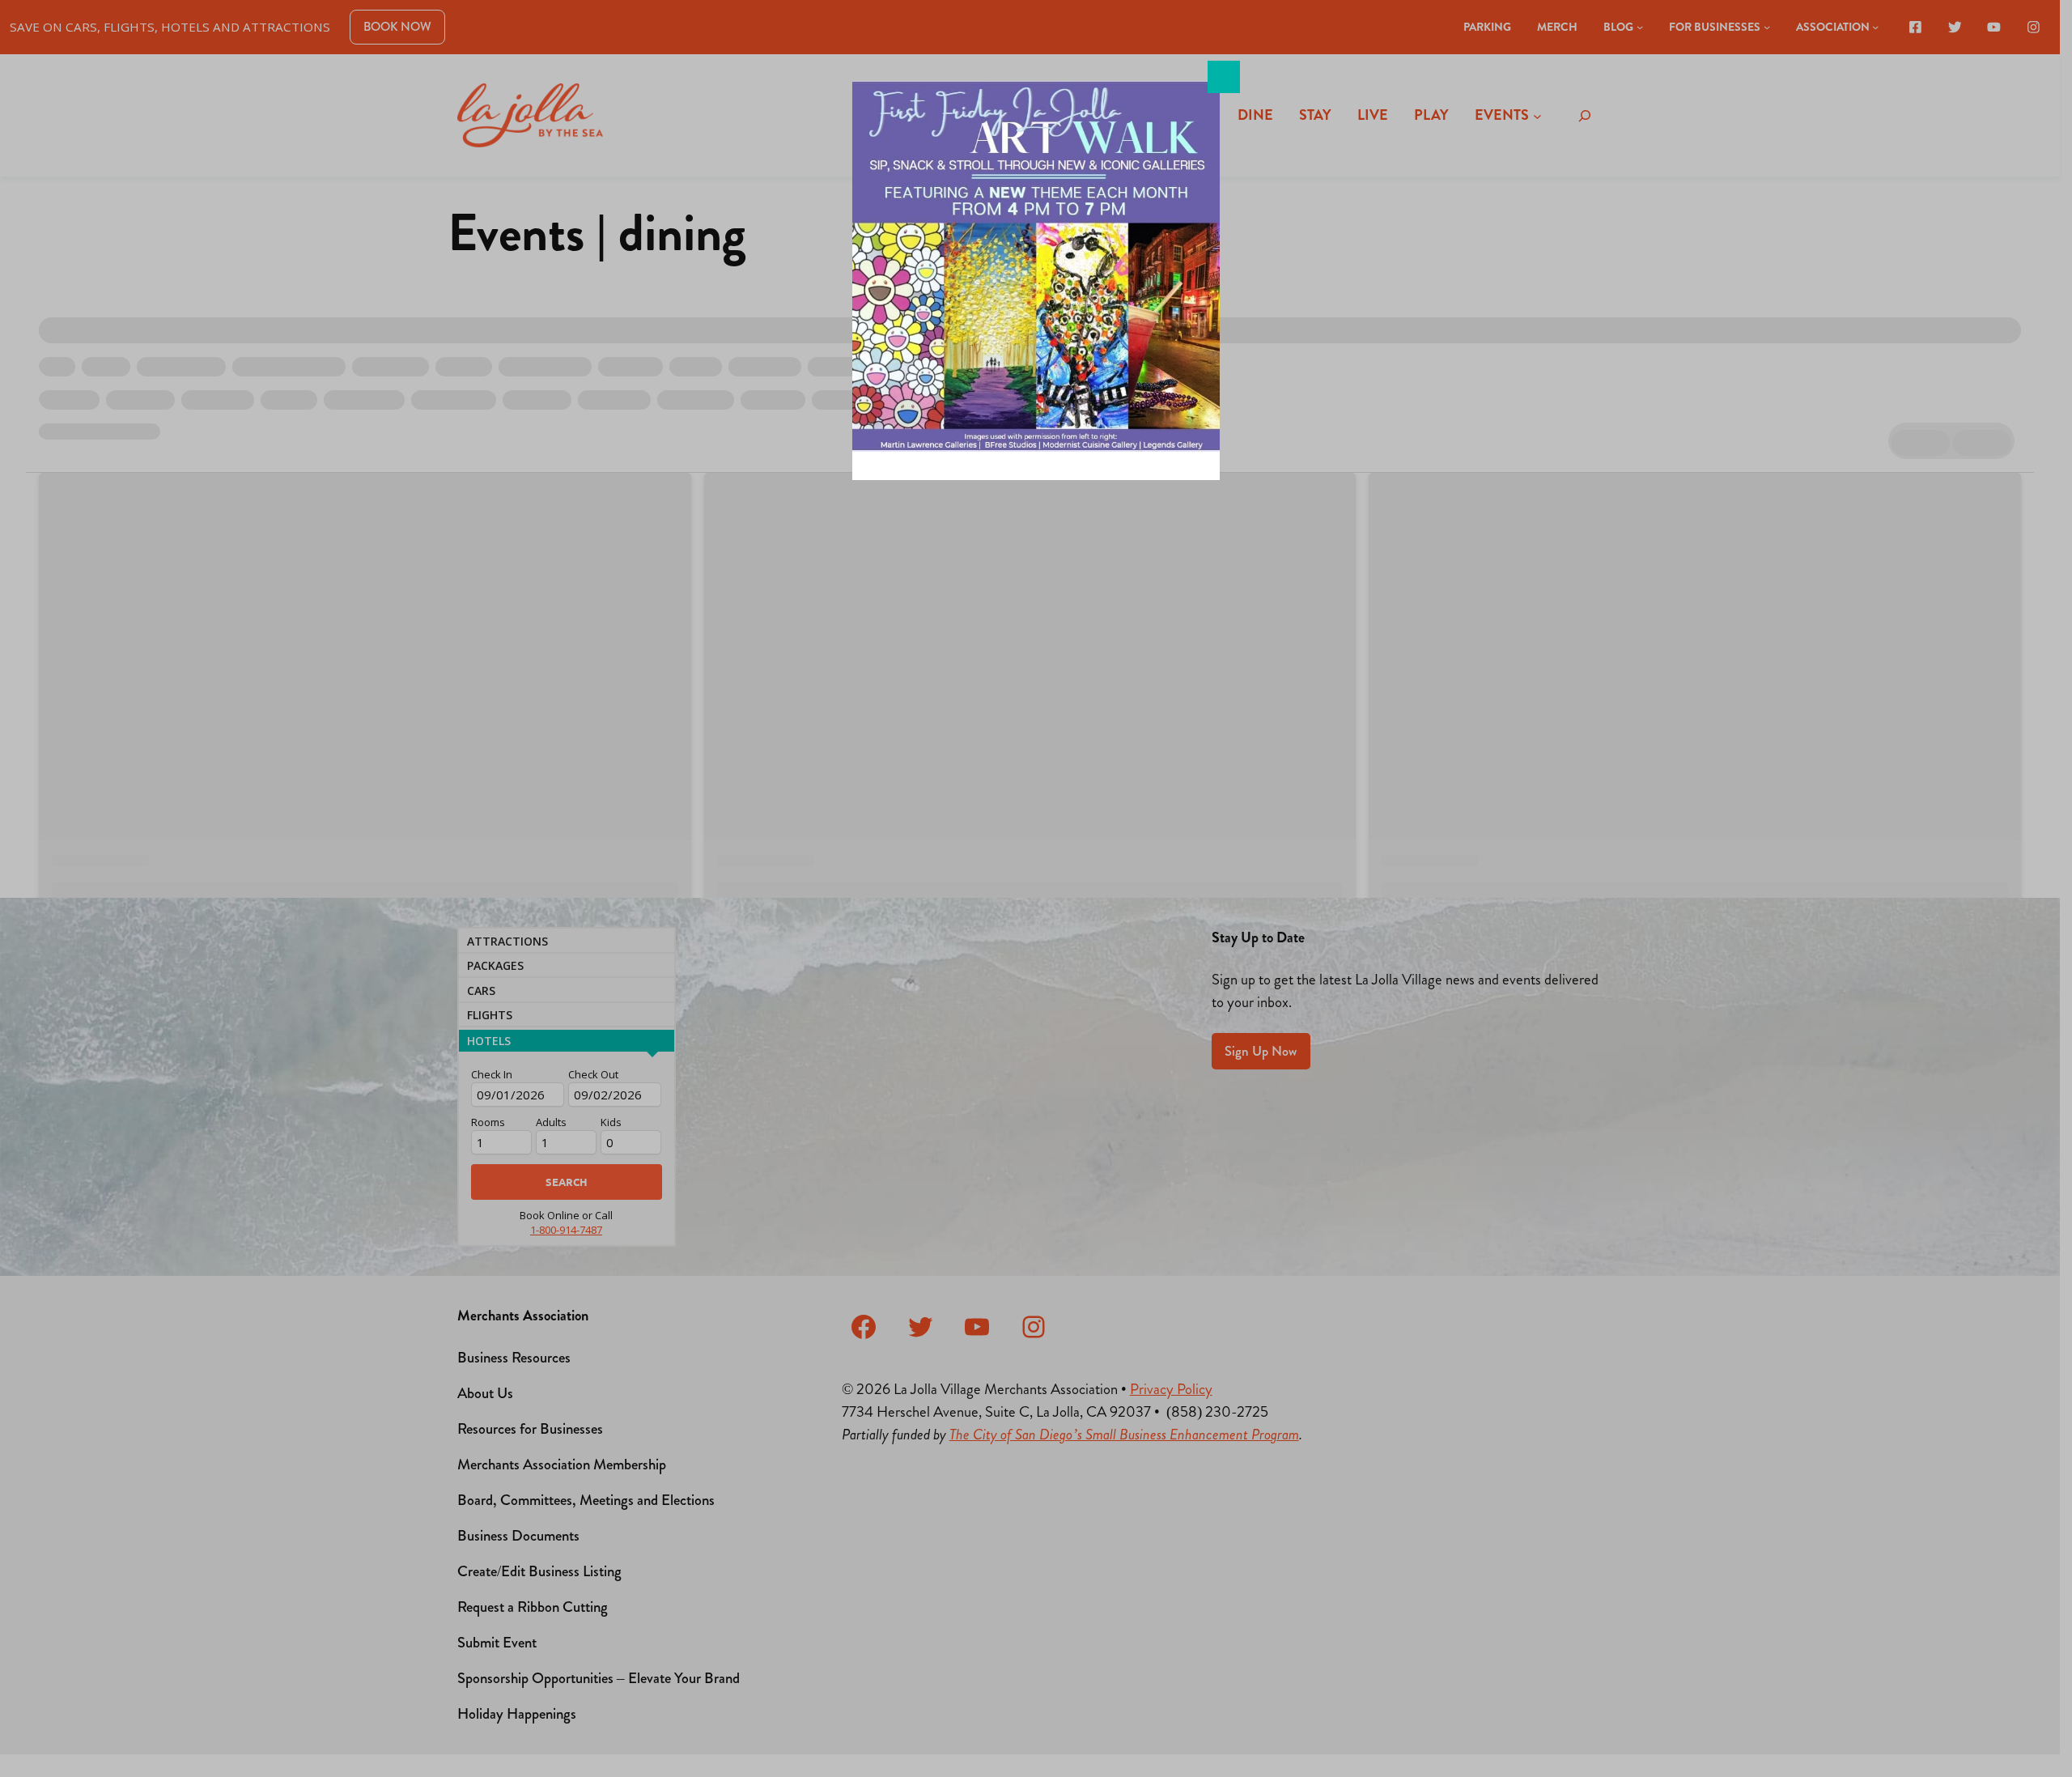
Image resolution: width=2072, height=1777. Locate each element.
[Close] (1224, 77)
